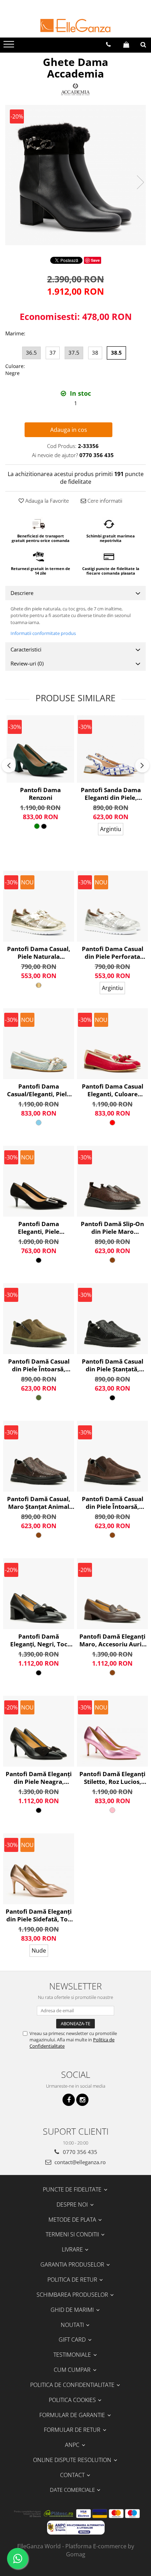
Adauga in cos (69, 430)
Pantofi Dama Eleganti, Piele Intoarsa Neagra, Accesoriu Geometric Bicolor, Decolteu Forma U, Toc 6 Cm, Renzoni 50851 (39, 1228)
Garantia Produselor (73, 2264)
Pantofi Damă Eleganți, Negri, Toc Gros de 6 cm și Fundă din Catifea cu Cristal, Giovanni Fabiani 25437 (39, 1640)
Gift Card (73, 2340)
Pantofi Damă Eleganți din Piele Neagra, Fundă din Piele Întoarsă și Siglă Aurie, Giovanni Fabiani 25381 (39, 1778)
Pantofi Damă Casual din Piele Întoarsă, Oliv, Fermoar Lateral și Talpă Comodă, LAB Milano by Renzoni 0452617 (39, 1365)
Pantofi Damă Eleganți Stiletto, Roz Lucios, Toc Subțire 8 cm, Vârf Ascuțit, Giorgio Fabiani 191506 (112, 1778)
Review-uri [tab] (27, 663)
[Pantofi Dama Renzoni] (40, 749)
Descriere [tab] (22, 593)
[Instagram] (82, 2100)
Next (140, 182)
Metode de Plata (73, 2220)
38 (95, 353)
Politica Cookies (73, 2400)
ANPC (73, 2445)
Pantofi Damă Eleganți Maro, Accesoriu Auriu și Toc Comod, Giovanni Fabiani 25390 (112, 1640)
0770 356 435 (79, 2152)
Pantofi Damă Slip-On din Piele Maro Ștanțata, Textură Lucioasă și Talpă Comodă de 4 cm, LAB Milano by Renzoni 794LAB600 (112, 1228)
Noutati (73, 2325)
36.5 (31, 353)
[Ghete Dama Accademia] (75, 175)
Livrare (73, 2249)
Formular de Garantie (73, 2415)
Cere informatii (104, 501)
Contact (73, 2475)
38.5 (116, 353)
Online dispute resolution (73, 2460)
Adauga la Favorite (46, 501)
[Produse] (10, 46)
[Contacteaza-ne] (108, 45)
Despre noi (73, 2204)
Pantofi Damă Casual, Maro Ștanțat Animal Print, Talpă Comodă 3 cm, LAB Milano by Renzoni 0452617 (39, 1503)
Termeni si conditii (73, 2234)
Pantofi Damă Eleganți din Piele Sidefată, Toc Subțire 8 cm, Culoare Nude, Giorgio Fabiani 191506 (39, 1915)
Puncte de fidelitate (73, 2189)
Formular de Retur (73, 2430)
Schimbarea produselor (73, 2295)
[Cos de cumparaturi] (126, 45)
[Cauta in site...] (143, 45)
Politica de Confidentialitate (73, 2385)
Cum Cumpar (73, 2370)
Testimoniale (73, 2355)
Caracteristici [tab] (26, 649)
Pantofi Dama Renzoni (40, 794)
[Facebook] (69, 2100)
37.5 (74, 353)
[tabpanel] (75, 175)
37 (53, 353)
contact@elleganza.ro (79, 2162)
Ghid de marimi (73, 2310)
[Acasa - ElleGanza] (75, 26)
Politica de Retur (73, 2280)
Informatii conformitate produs (43, 633)
